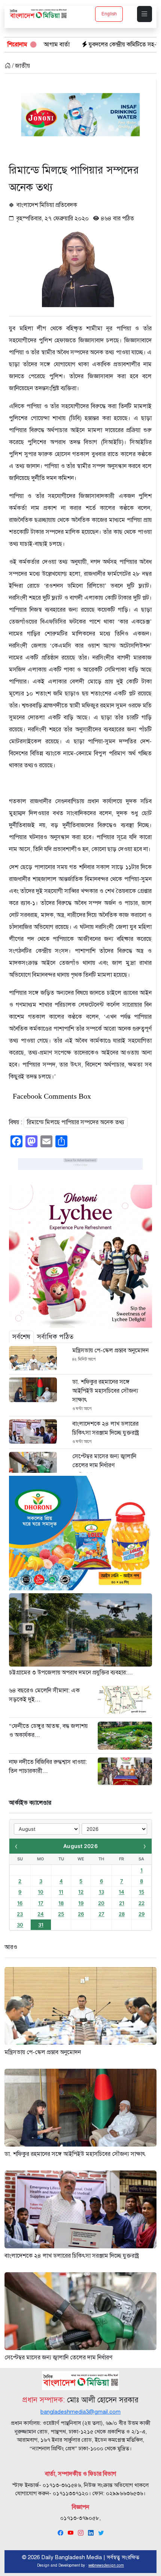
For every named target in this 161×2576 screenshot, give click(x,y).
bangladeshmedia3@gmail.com (80, 2412)
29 (142, 1914)
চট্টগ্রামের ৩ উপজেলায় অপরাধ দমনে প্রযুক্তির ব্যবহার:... (71, 1673)
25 (61, 1914)
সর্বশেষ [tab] (21, 1337)
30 (20, 1925)
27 (101, 1914)
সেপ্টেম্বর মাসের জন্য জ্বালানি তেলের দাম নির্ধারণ (104, 1461)
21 (122, 1903)
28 (122, 1914)
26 (81, 1914)
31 (41, 1925)
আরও (11, 1947)
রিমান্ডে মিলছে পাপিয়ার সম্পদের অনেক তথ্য (76, 1122)
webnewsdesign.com (106, 2565)
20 (101, 1903)
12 (81, 1892)
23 (20, 1914)
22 (142, 1903)
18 (61, 1903)
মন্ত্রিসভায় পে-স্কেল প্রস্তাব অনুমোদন (110, 1350)
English (109, 14)
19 (81, 1903)
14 (121, 1892)
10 (41, 1892)
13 (101, 1892)
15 (142, 1892)
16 (20, 1903)
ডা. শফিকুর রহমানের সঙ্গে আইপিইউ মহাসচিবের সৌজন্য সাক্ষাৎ (105, 1391)
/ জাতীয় (20, 66)
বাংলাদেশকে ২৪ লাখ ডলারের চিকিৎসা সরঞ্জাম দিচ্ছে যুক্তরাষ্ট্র (106, 1428)
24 (41, 1914)
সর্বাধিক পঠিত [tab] (55, 1337)
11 (61, 1892)
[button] (145, 14)
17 (41, 1903)
